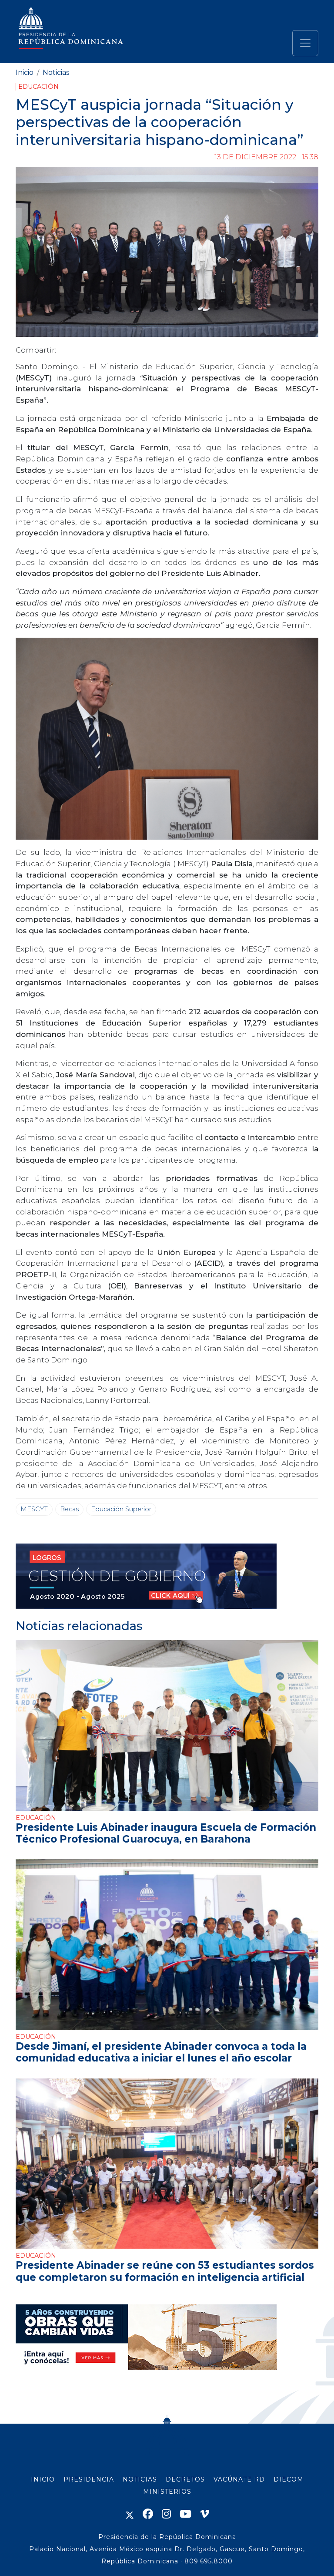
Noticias (56, 72)
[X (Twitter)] (130, 2514)
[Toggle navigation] (305, 43)
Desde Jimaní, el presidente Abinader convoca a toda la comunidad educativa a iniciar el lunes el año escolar (161, 2052)
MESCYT (34, 1509)
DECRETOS (185, 2479)
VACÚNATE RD (239, 2479)
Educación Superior (121, 1509)
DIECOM (289, 2479)
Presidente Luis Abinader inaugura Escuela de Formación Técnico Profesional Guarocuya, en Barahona (166, 1833)
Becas (69, 1509)
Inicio (25, 72)
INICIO (43, 2479)
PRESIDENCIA (89, 2479)
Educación (38, 87)
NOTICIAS (140, 2479)
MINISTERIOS (167, 2492)
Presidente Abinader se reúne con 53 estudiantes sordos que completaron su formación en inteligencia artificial (165, 2271)
